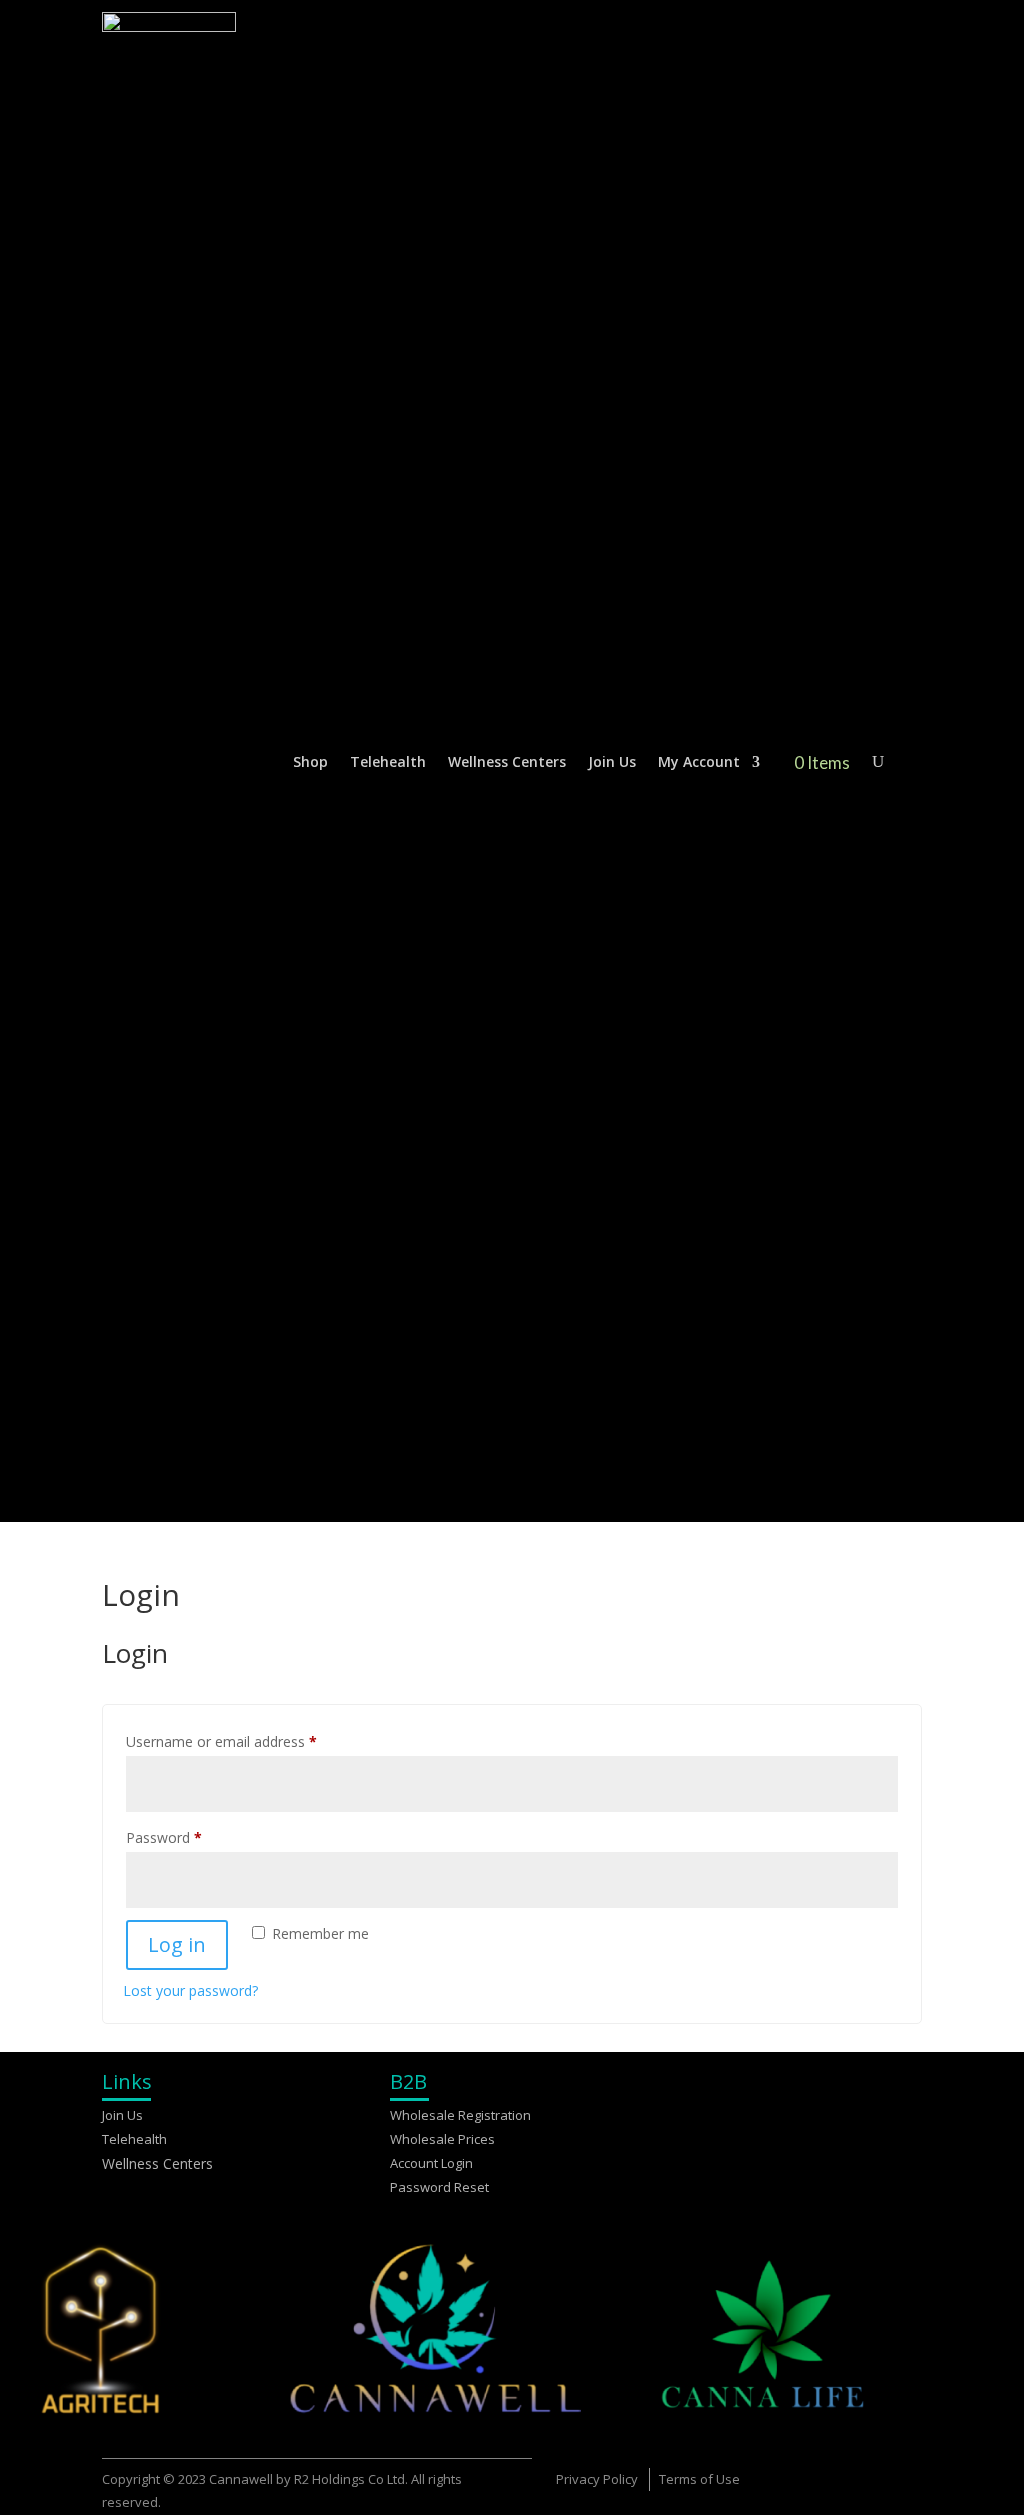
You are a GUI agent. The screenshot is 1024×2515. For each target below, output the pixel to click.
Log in (177, 1944)
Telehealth (388, 761)
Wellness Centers (507, 761)
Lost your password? (190, 1990)
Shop (310, 761)
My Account (699, 761)
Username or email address (249, 1741)
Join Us (612, 761)
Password (192, 1837)
